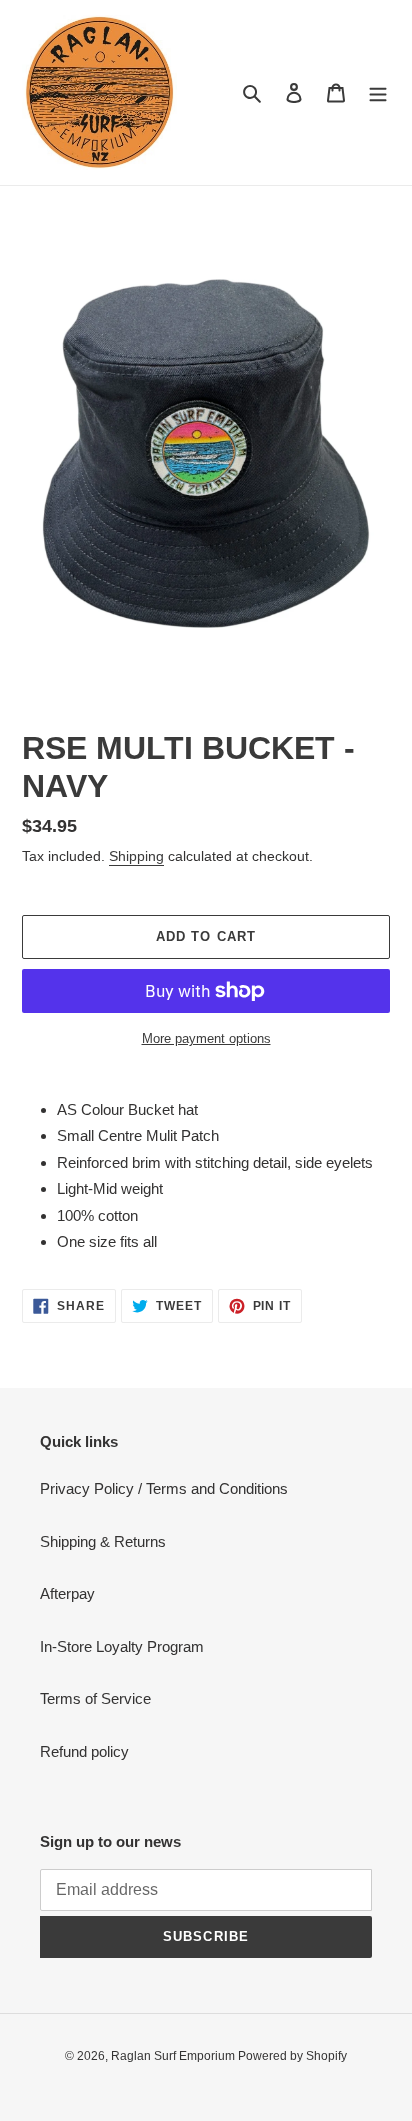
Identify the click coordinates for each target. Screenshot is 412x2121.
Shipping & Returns (103, 1541)
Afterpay (67, 1593)
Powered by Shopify (292, 2056)
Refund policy (84, 1751)
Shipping (136, 856)
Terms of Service (95, 1698)
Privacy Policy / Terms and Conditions (164, 1488)
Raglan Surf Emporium (174, 2056)
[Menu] (378, 92)
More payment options (206, 1038)
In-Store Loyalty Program (122, 1646)
